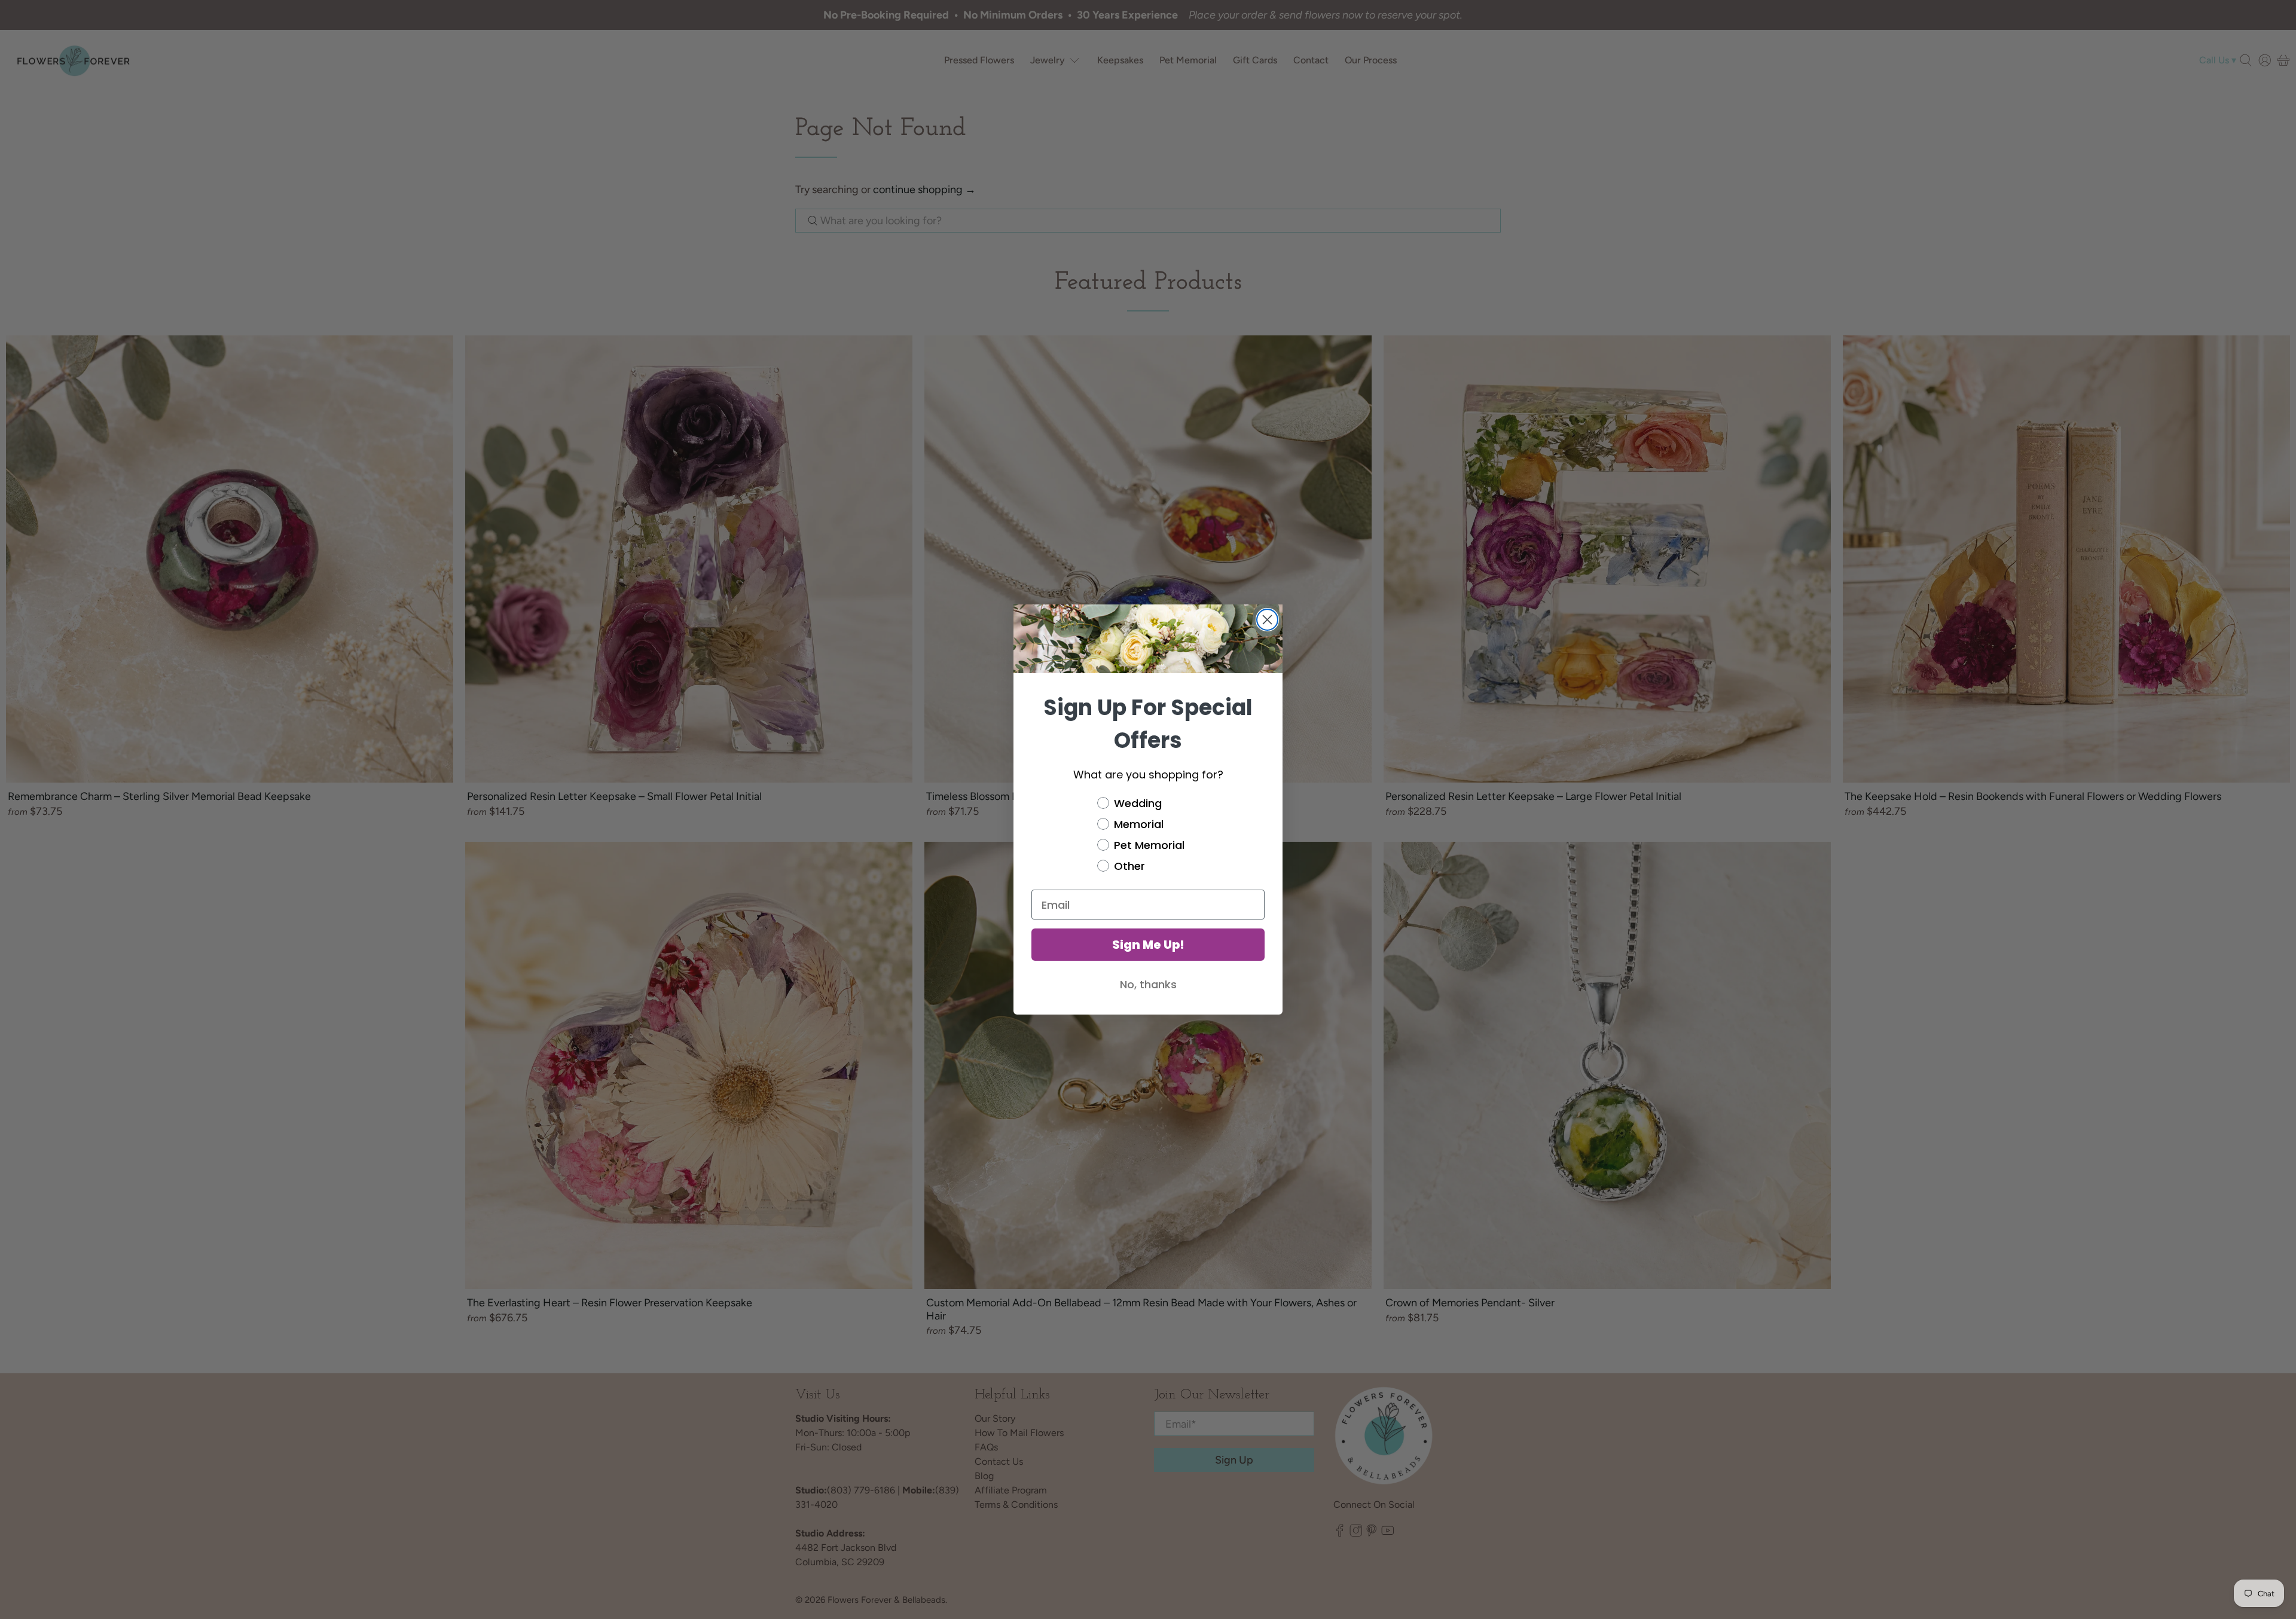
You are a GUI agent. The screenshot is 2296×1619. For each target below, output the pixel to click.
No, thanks (1148, 984)
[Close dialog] (1267, 620)
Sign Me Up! (1148, 945)
